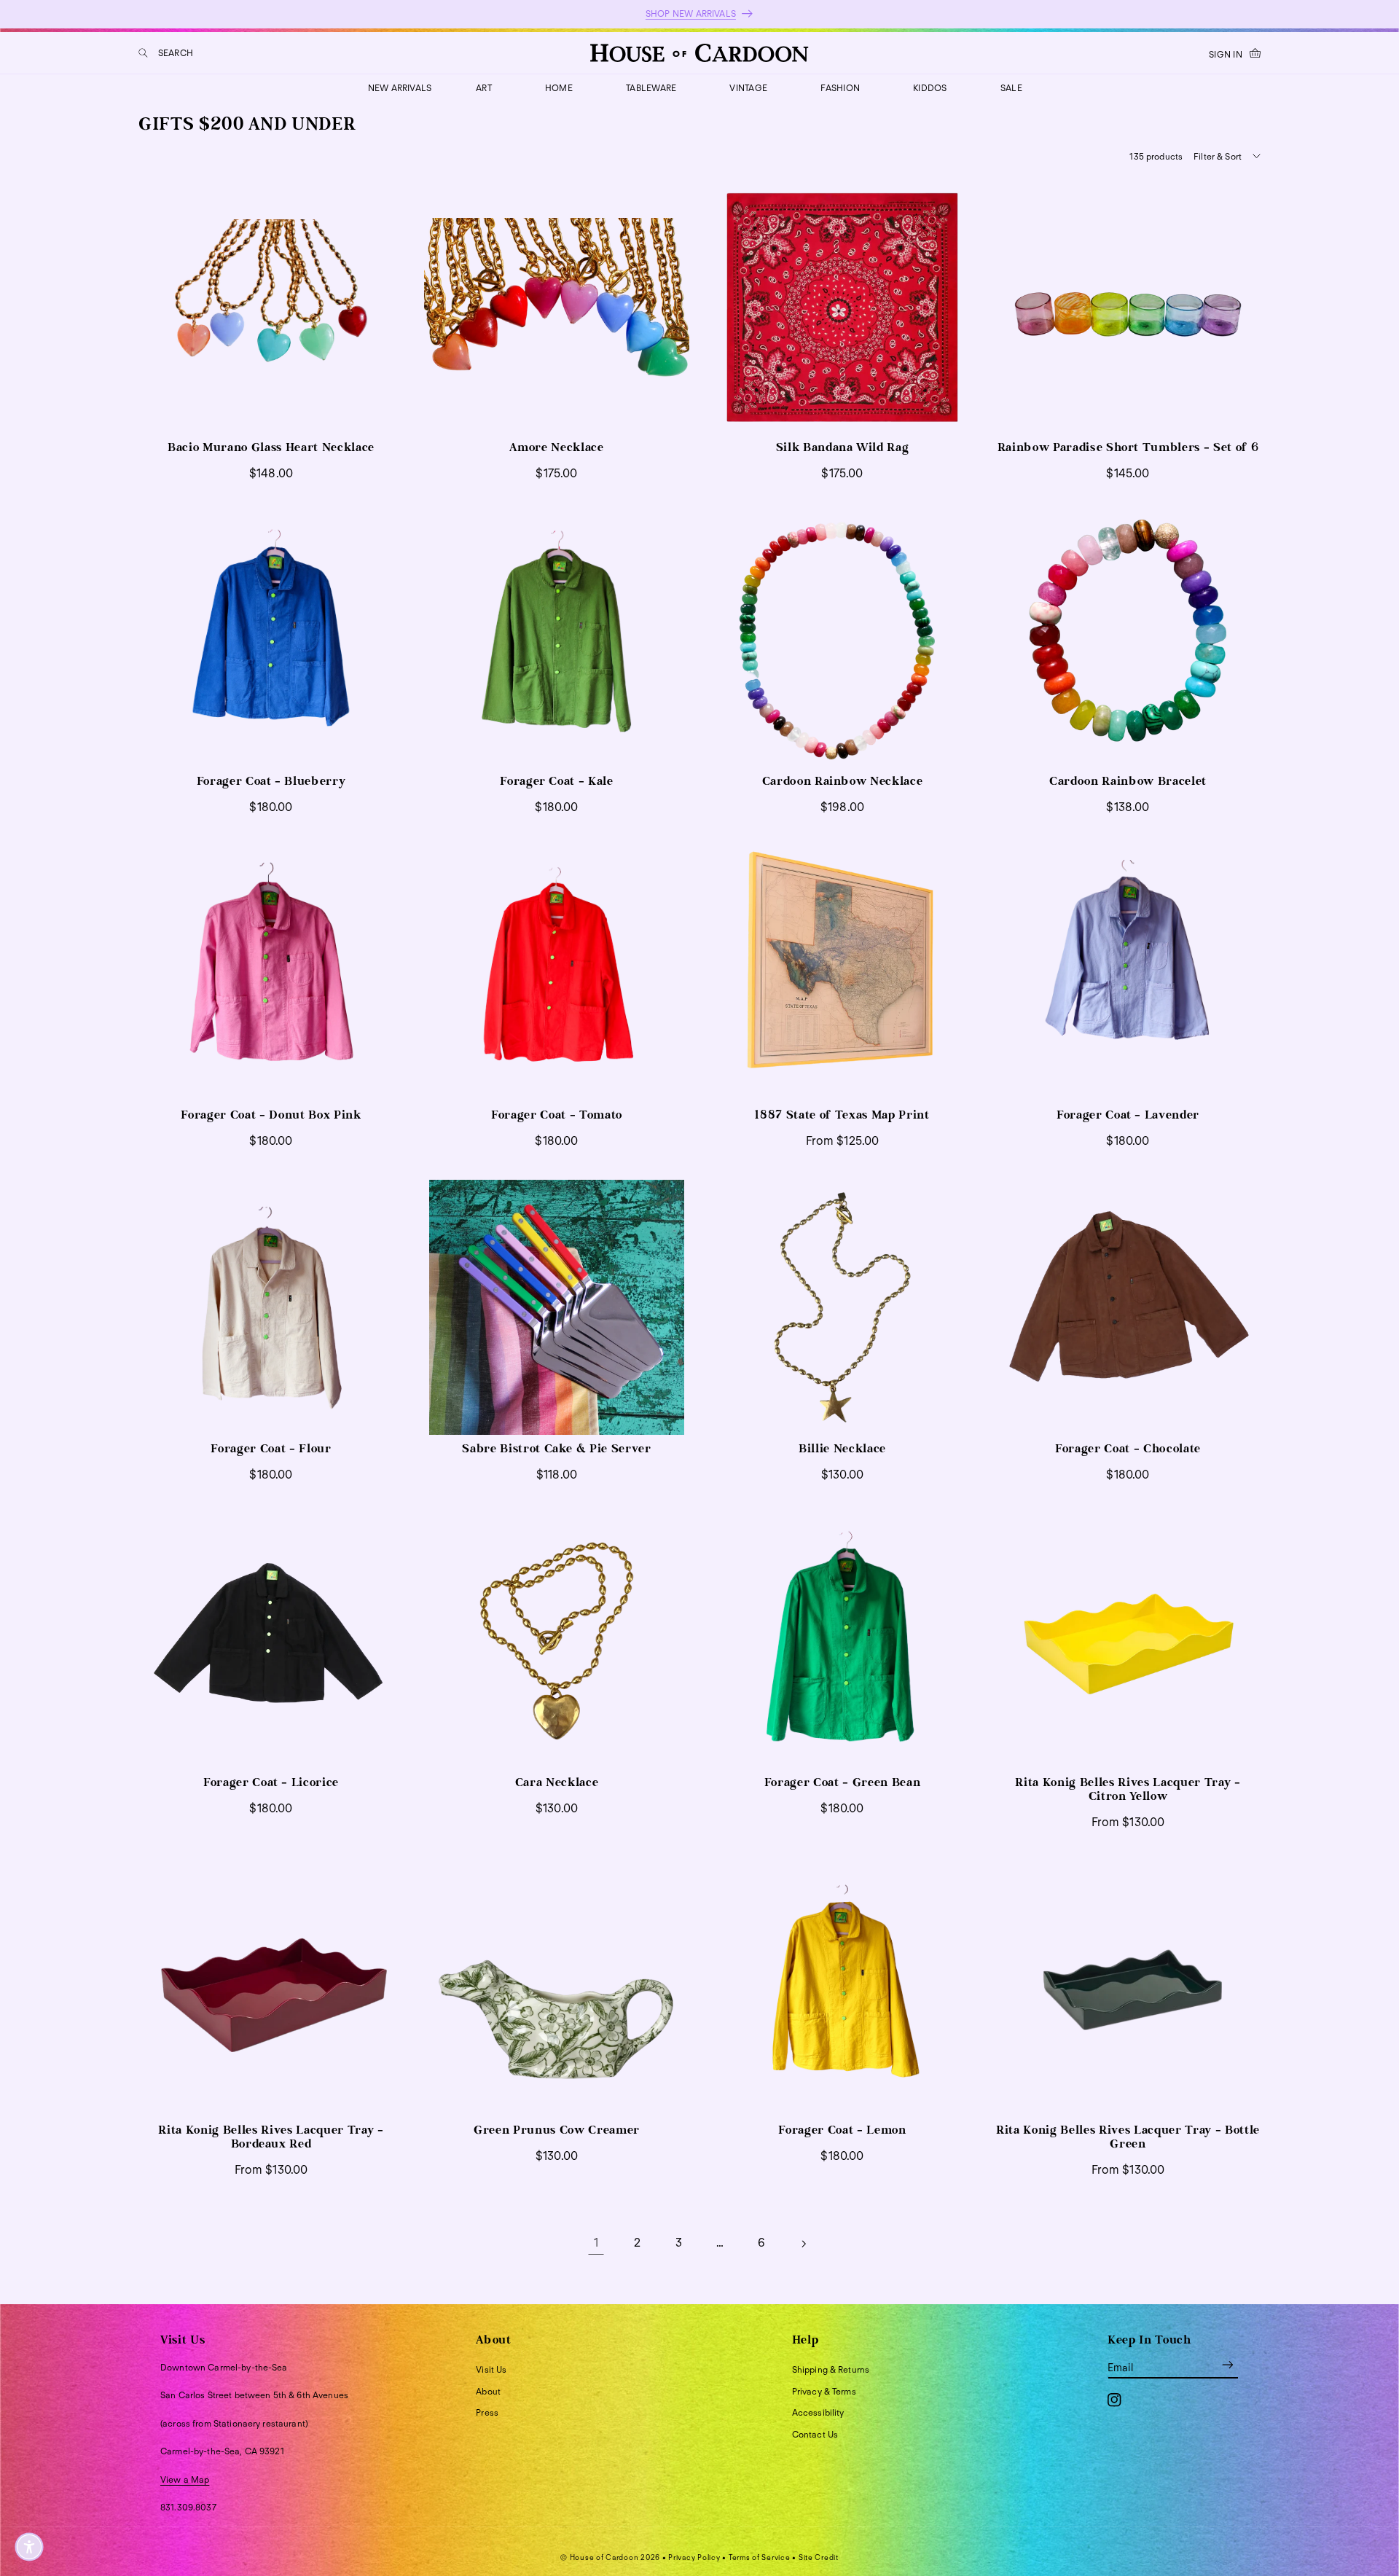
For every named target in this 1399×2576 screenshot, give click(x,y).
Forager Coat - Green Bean (843, 1782)
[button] (166, 53)
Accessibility (818, 2412)
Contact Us (815, 2434)
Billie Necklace (842, 1449)
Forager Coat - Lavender (1128, 1115)
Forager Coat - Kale (557, 781)
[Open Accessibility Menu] (29, 2547)
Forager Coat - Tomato (557, 1115)
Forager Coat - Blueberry (271, 781)
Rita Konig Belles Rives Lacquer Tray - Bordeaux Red (271, 2137)
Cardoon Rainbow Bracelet (1128, 781)
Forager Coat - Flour (271, 1449)
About (488, 2391)
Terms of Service (760, 2557)
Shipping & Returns (831, 2369)
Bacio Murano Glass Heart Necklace (271, 447)
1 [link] (596, 2243)
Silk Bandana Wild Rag (843, 447)
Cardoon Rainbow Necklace (843, 781)
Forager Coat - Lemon (842, 2130)
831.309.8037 (188, 2507)
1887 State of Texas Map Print (842, 1115)
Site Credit (819, 2557)
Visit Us (491, 2369)
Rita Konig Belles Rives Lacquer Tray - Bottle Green (1128, 2137)
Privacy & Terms (824, 2391)
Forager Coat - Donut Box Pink (271, 1115)
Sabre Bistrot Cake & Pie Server (556, 1449)
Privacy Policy (694, 2557)
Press (487, 2412)
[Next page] (803, 2244)
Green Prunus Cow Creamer (557, 2130)
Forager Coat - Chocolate (1128, 1449)
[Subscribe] (1228, 2365)
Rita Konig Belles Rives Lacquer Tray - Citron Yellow (1128, 1789)
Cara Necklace (557, 1782)
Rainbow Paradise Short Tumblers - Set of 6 (1128, 447)
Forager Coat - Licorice (271, 1782)
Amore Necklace (556, 447)
